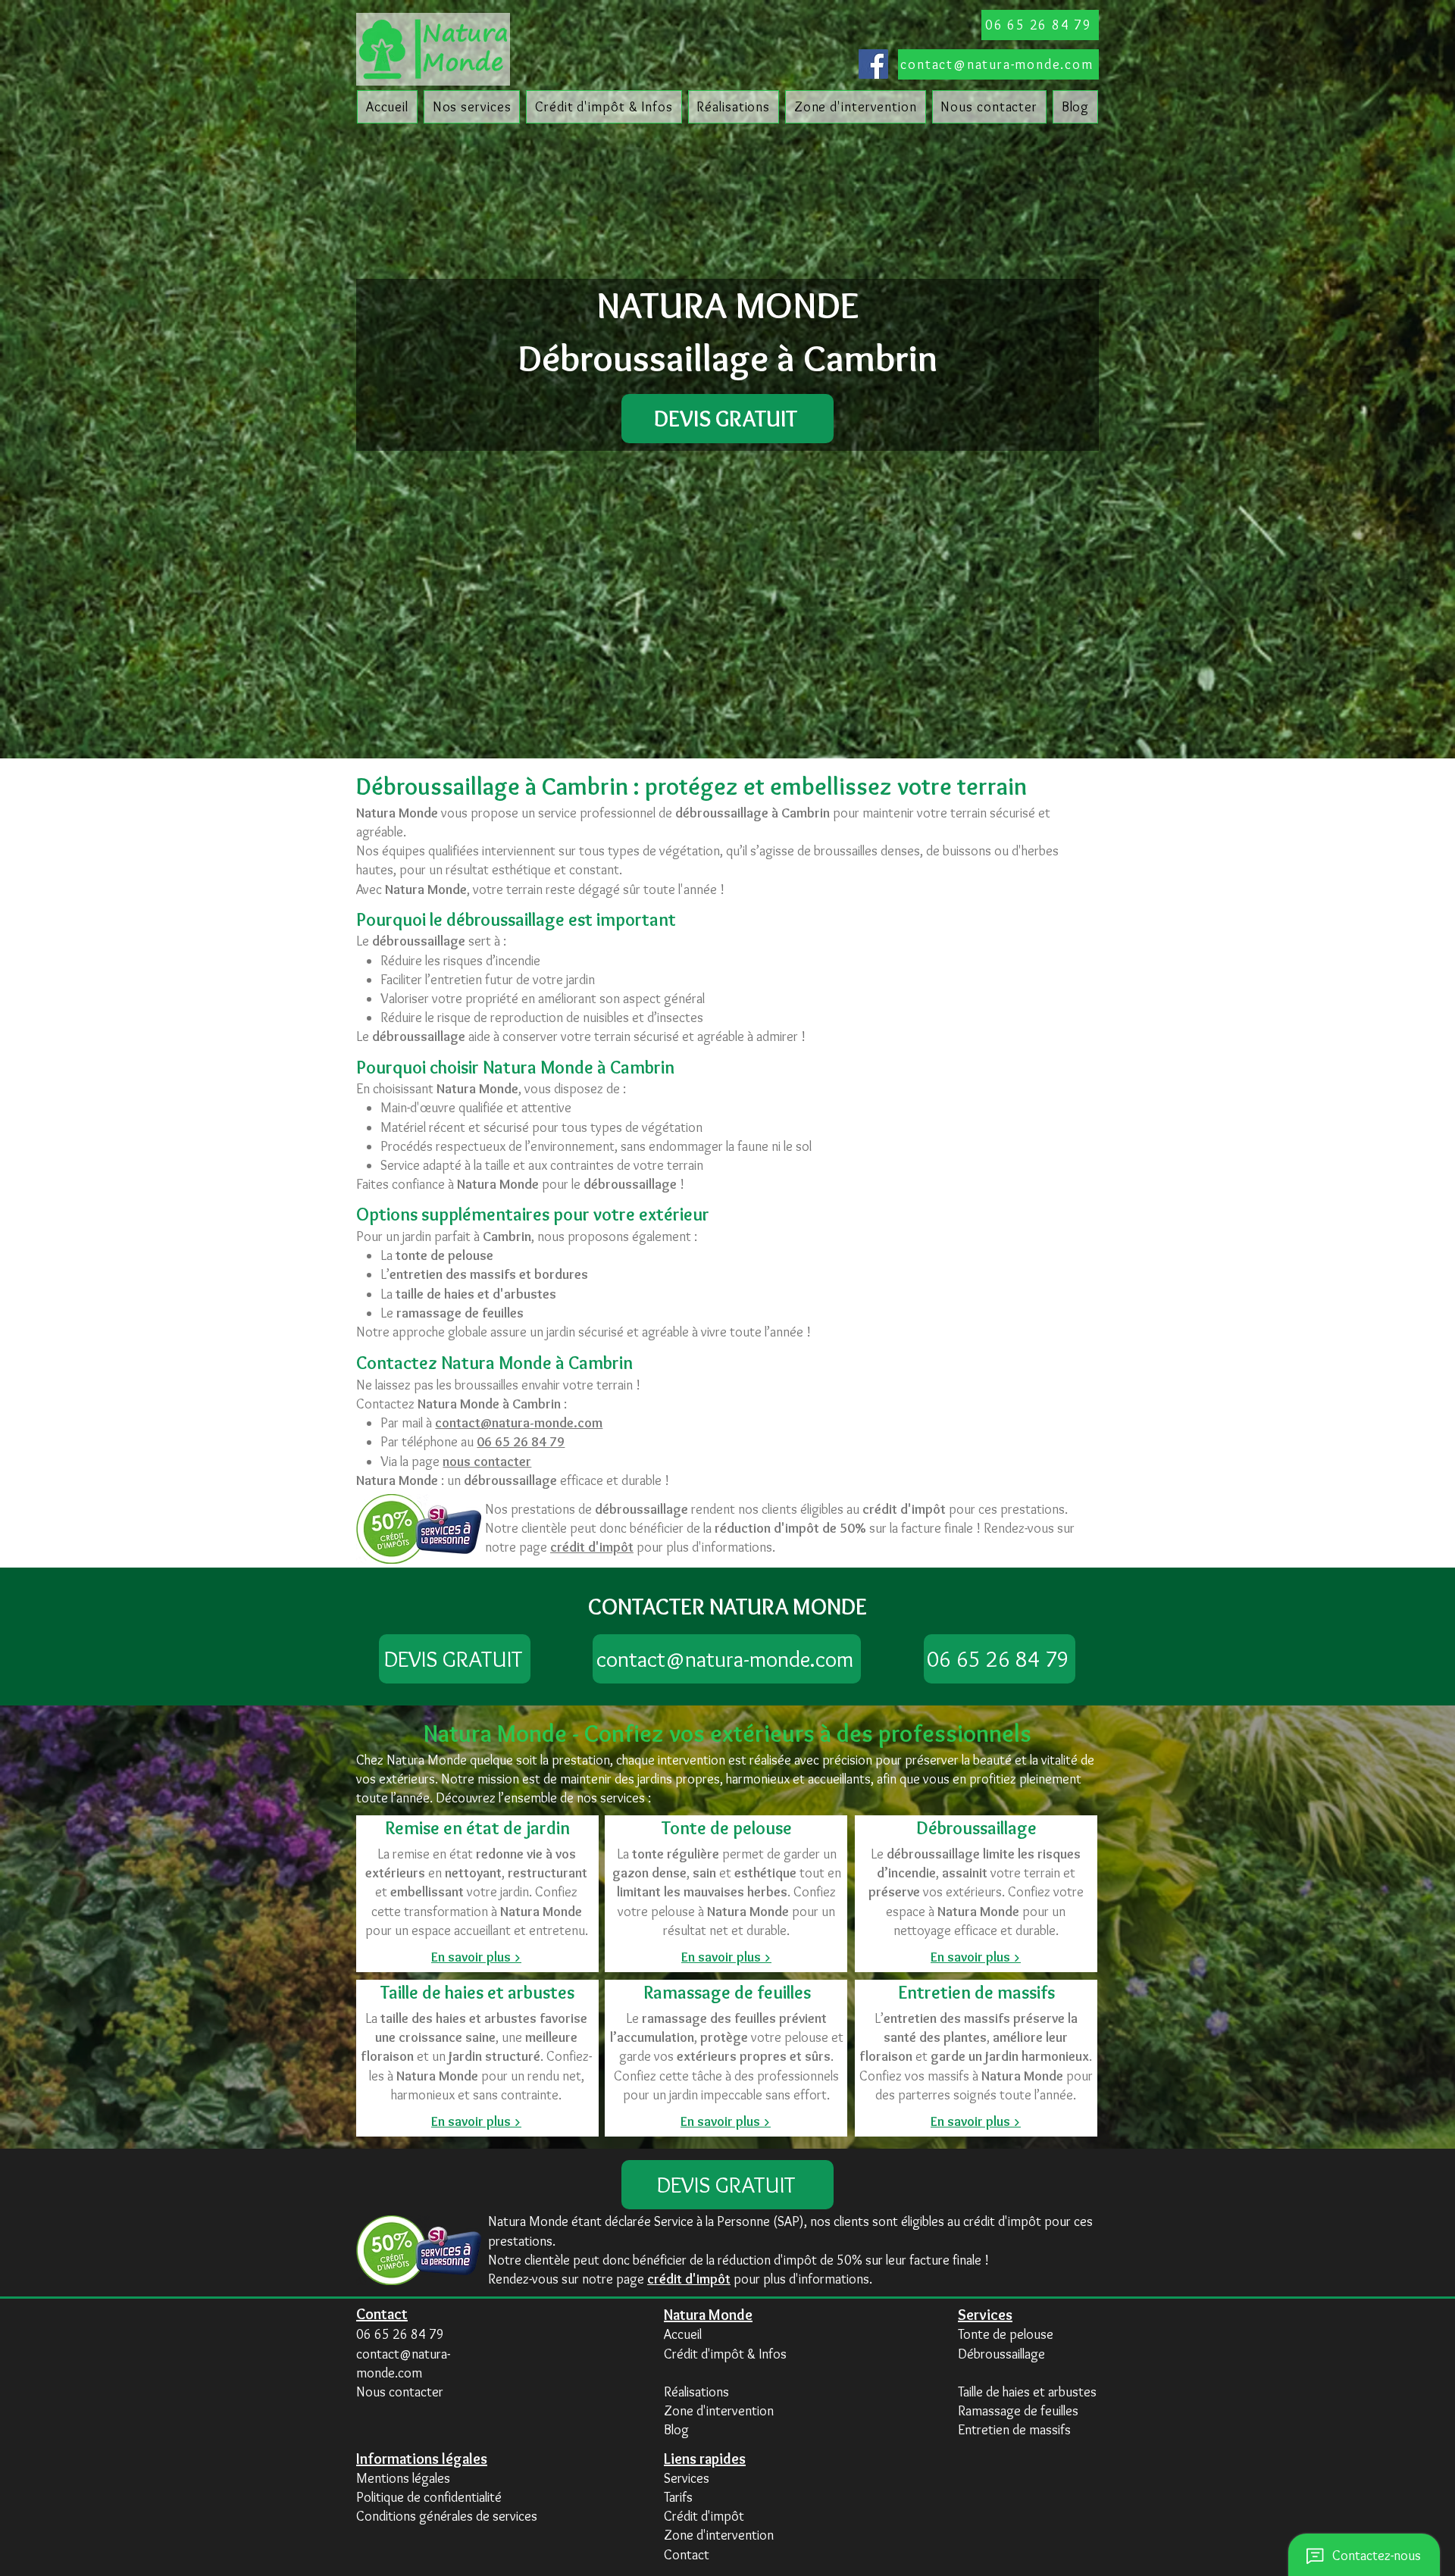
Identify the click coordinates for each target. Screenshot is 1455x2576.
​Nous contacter (400, 2392)
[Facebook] (873, 64)
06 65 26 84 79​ (400, 2334)
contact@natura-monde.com (519, 1423)
